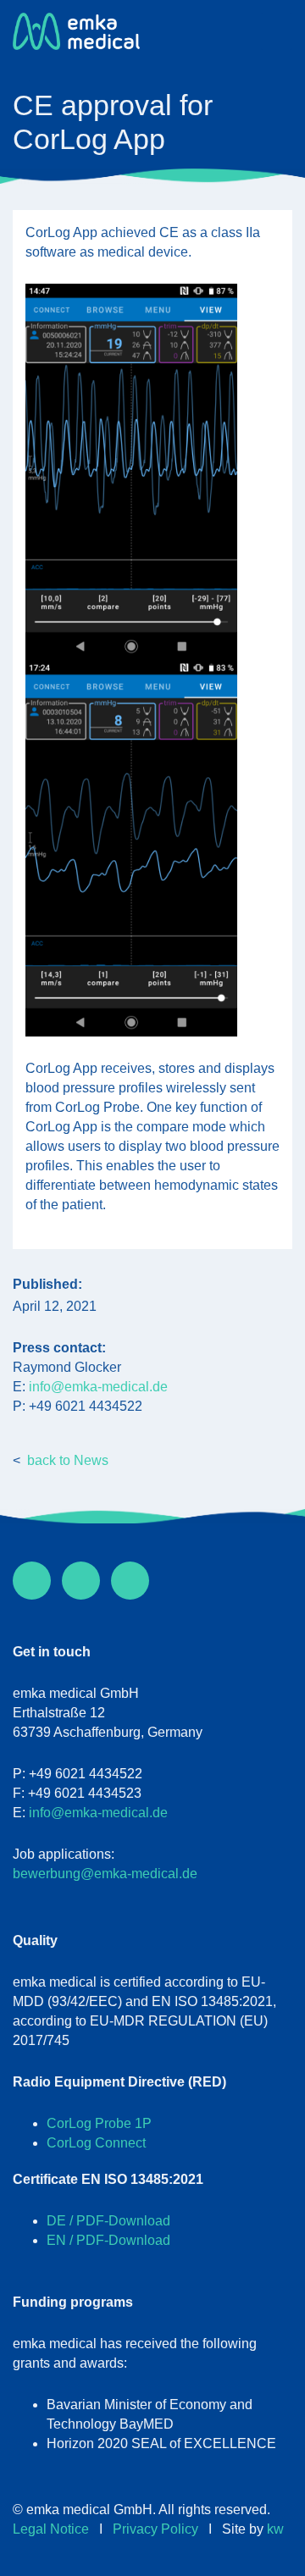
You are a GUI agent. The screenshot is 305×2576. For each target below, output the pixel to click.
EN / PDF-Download (108, 2240)
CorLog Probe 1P (99, 2123)
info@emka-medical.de (98, 1387)
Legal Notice (51, 2529)
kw (275, 2529)
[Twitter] (32, 1581)
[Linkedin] (81, 1581)
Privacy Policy (155, 2529)
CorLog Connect (96, 2143)
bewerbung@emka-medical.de (105, 1874)
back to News (68, 1460)
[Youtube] (130, 1581)
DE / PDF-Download (108, 2221)
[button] (277, 31)
